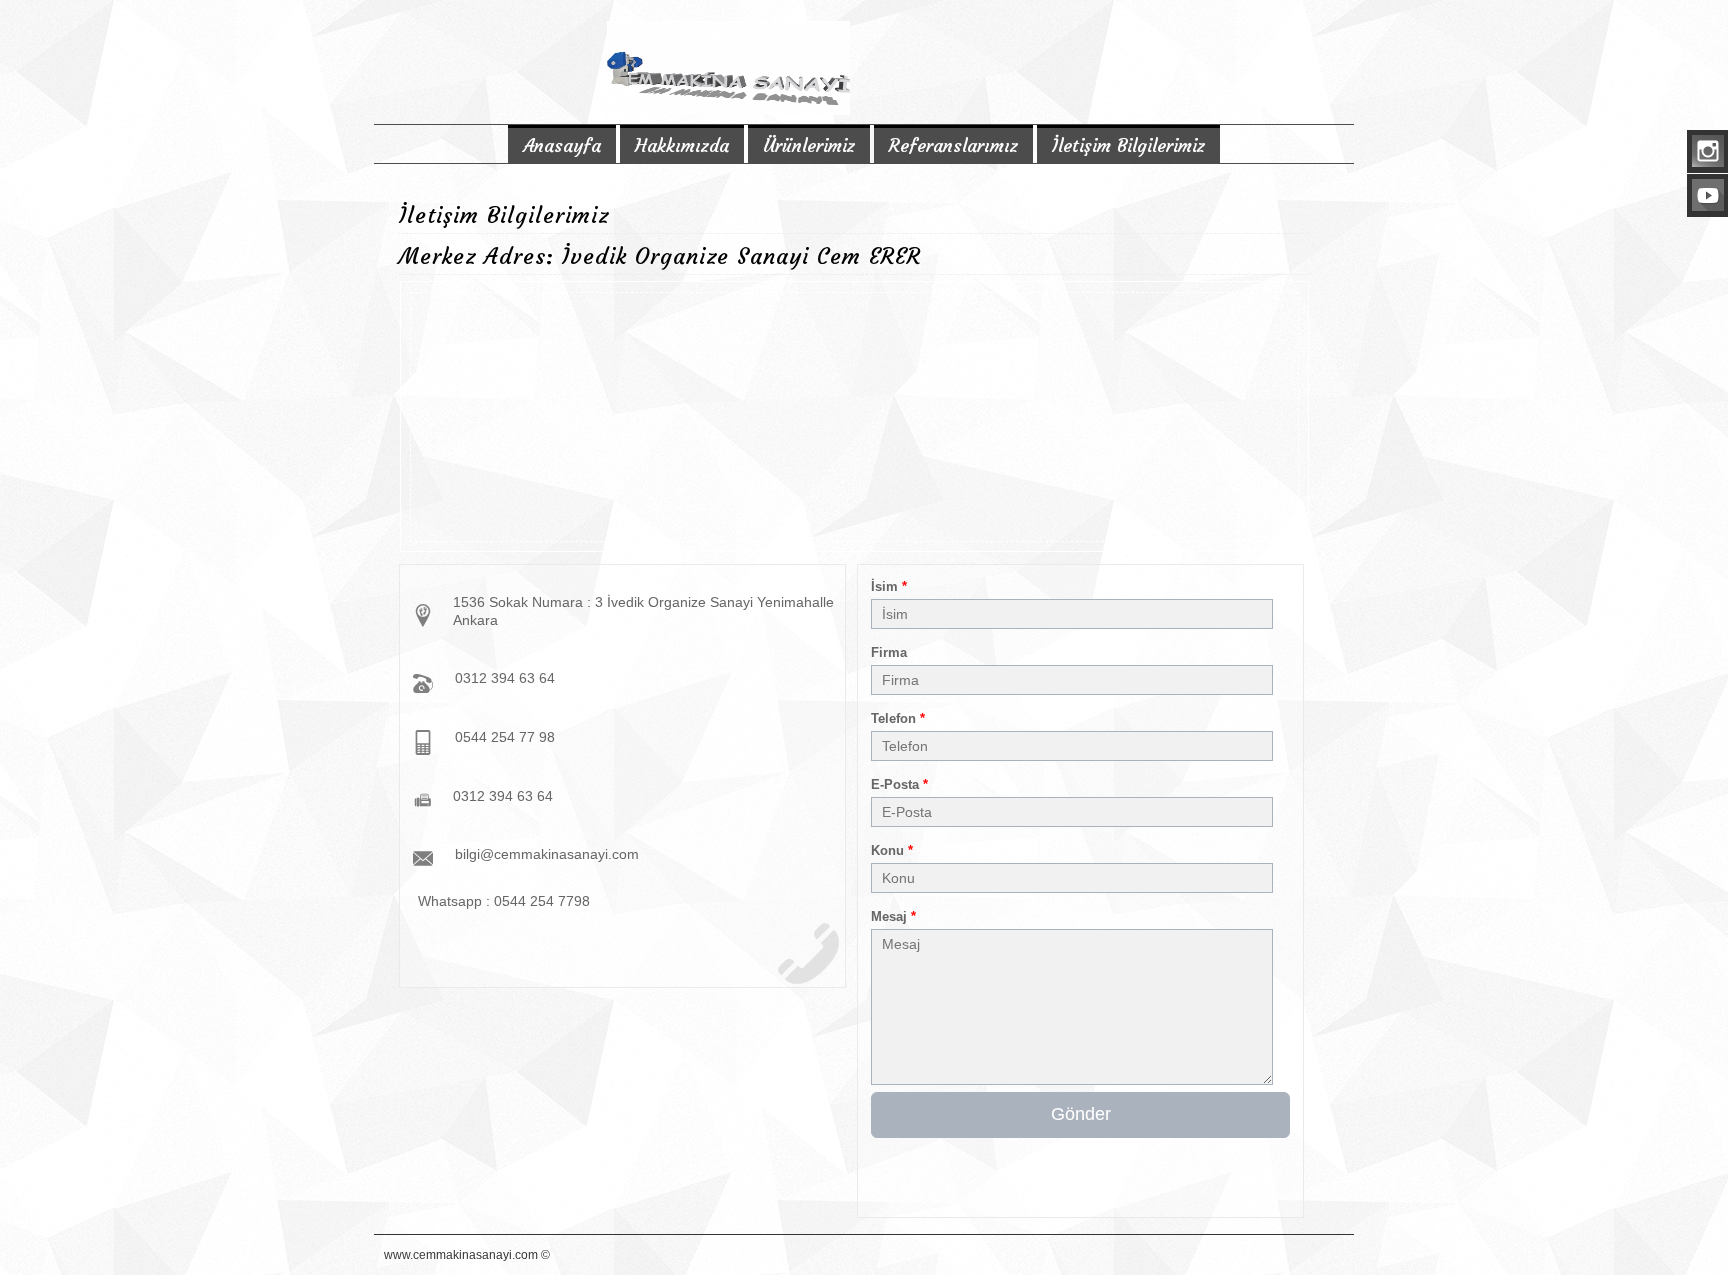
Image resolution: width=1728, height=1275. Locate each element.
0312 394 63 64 (505, 678)
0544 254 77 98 (505, 737)
